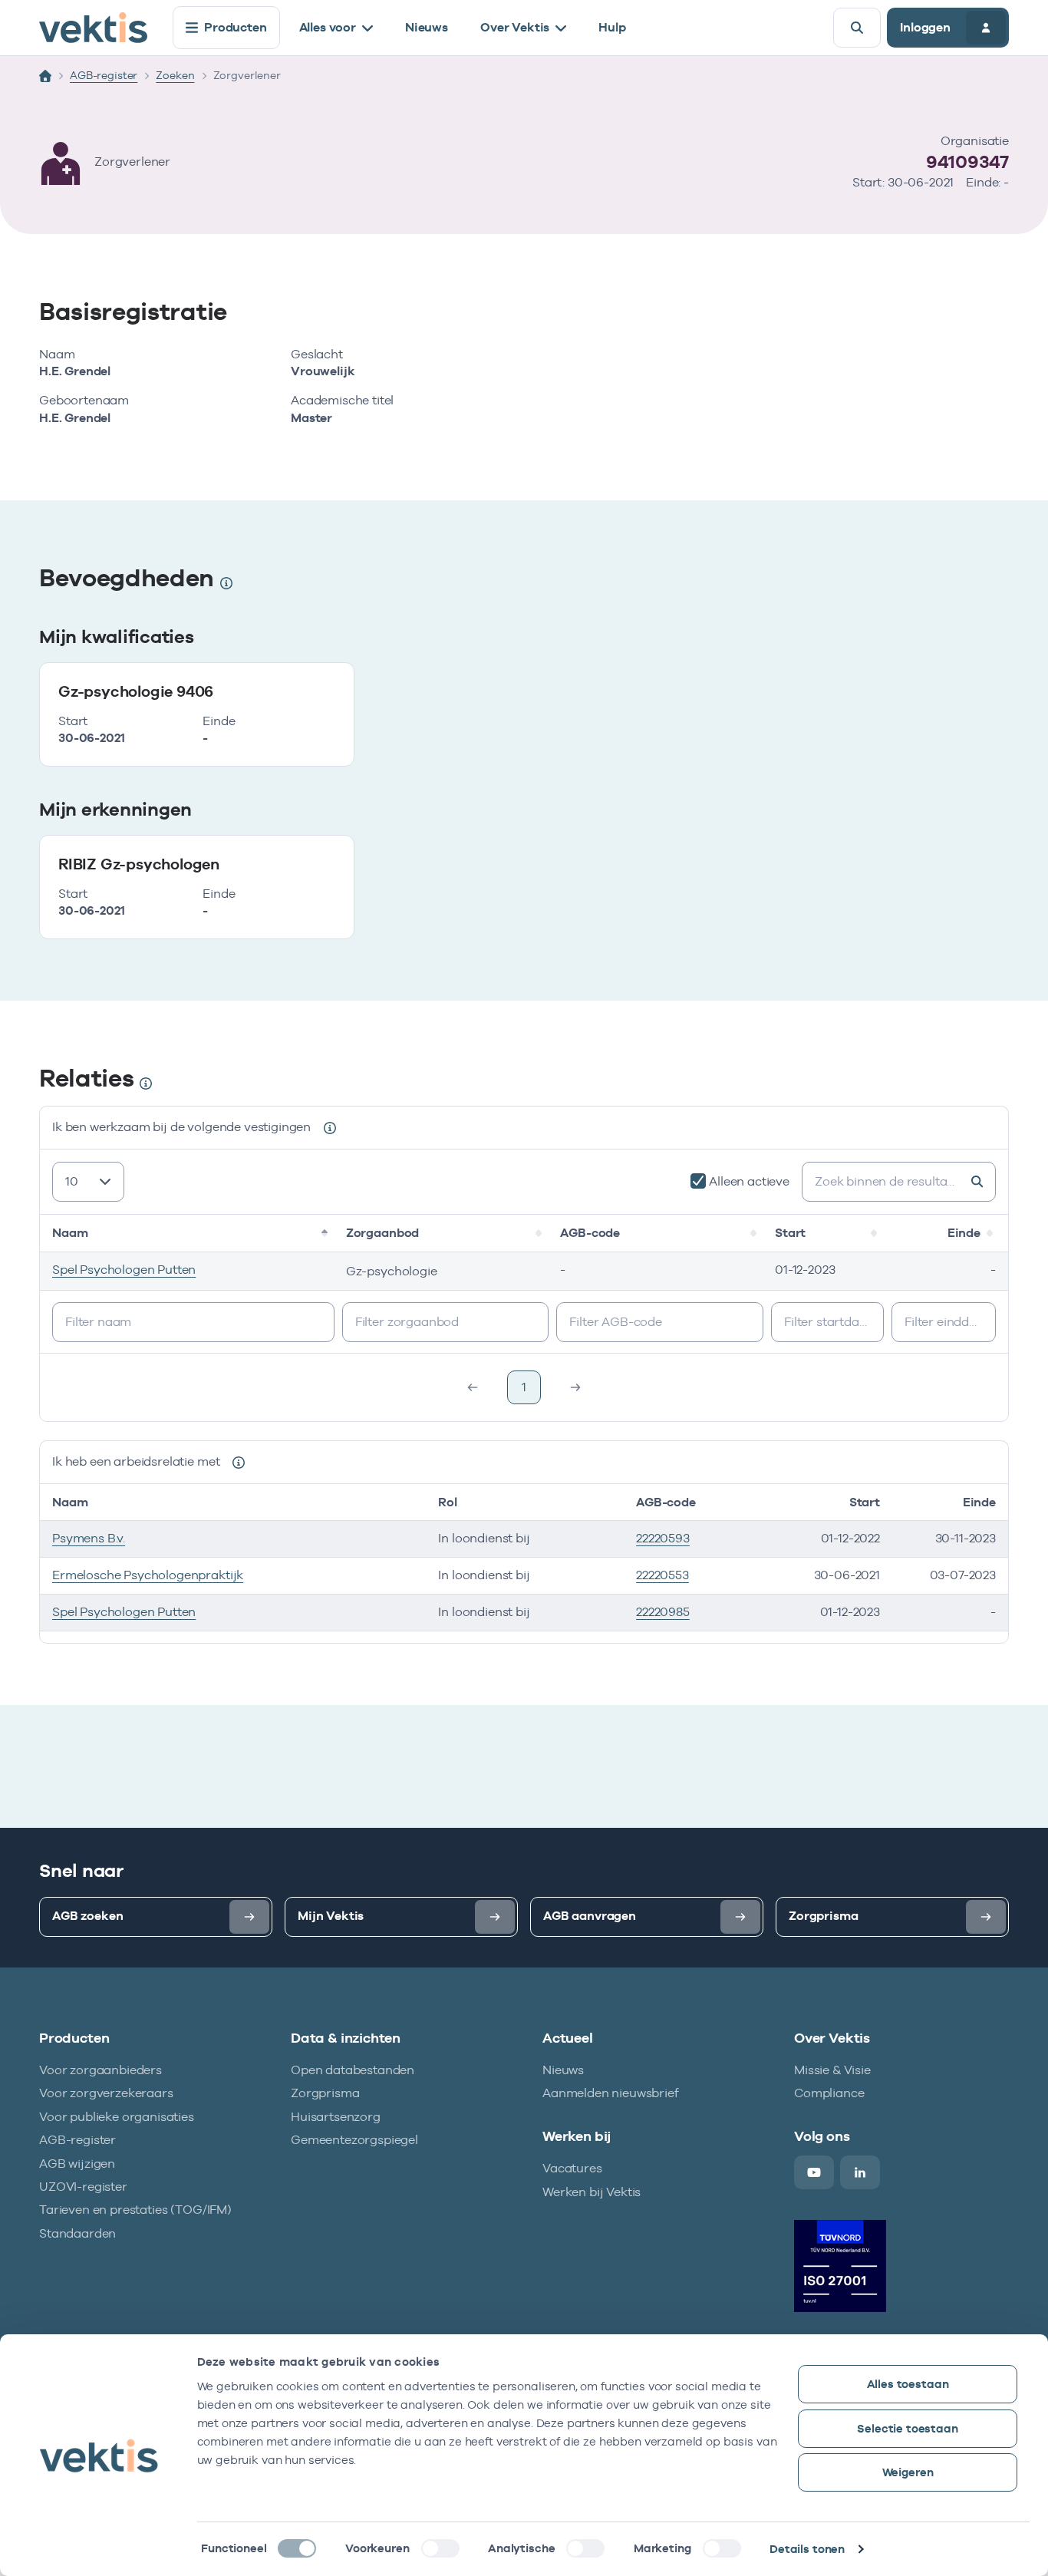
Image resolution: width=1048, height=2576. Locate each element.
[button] (326, 1233)
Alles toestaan (908, 2384)
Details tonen (807, 2549)
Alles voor (328, 27)
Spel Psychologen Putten (124, 1270)
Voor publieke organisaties (117, 2117)
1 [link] (524, 1387)
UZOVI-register (83, 2187)
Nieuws (427, 27)
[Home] (45, 76)
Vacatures (572, 2168)
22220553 (662, 1575)
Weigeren (908, 2472)
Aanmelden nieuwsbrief (611, 2093)
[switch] (440, 2548)
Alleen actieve (749, 1181)
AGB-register (104, 75)
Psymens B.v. (89, 1538)
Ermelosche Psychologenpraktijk (148, 1575)
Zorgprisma (325, 2093)
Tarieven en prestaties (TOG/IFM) (135, 2210)
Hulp (612, 27)
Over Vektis (515, 27)
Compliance (829, 2093)
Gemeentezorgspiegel (354, 2140)
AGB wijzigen (77, 2164)
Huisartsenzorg (336, 2117)
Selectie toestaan (907, 2428)
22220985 (663, 1612)
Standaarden (77, 2233)
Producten (236, 27)
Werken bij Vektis (592, 2192)
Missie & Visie (832, 2070)
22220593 (663, 1538)
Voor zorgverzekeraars (106, 2093)
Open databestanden (353, 2070)
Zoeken (175, 75)
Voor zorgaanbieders (101, 2070)
